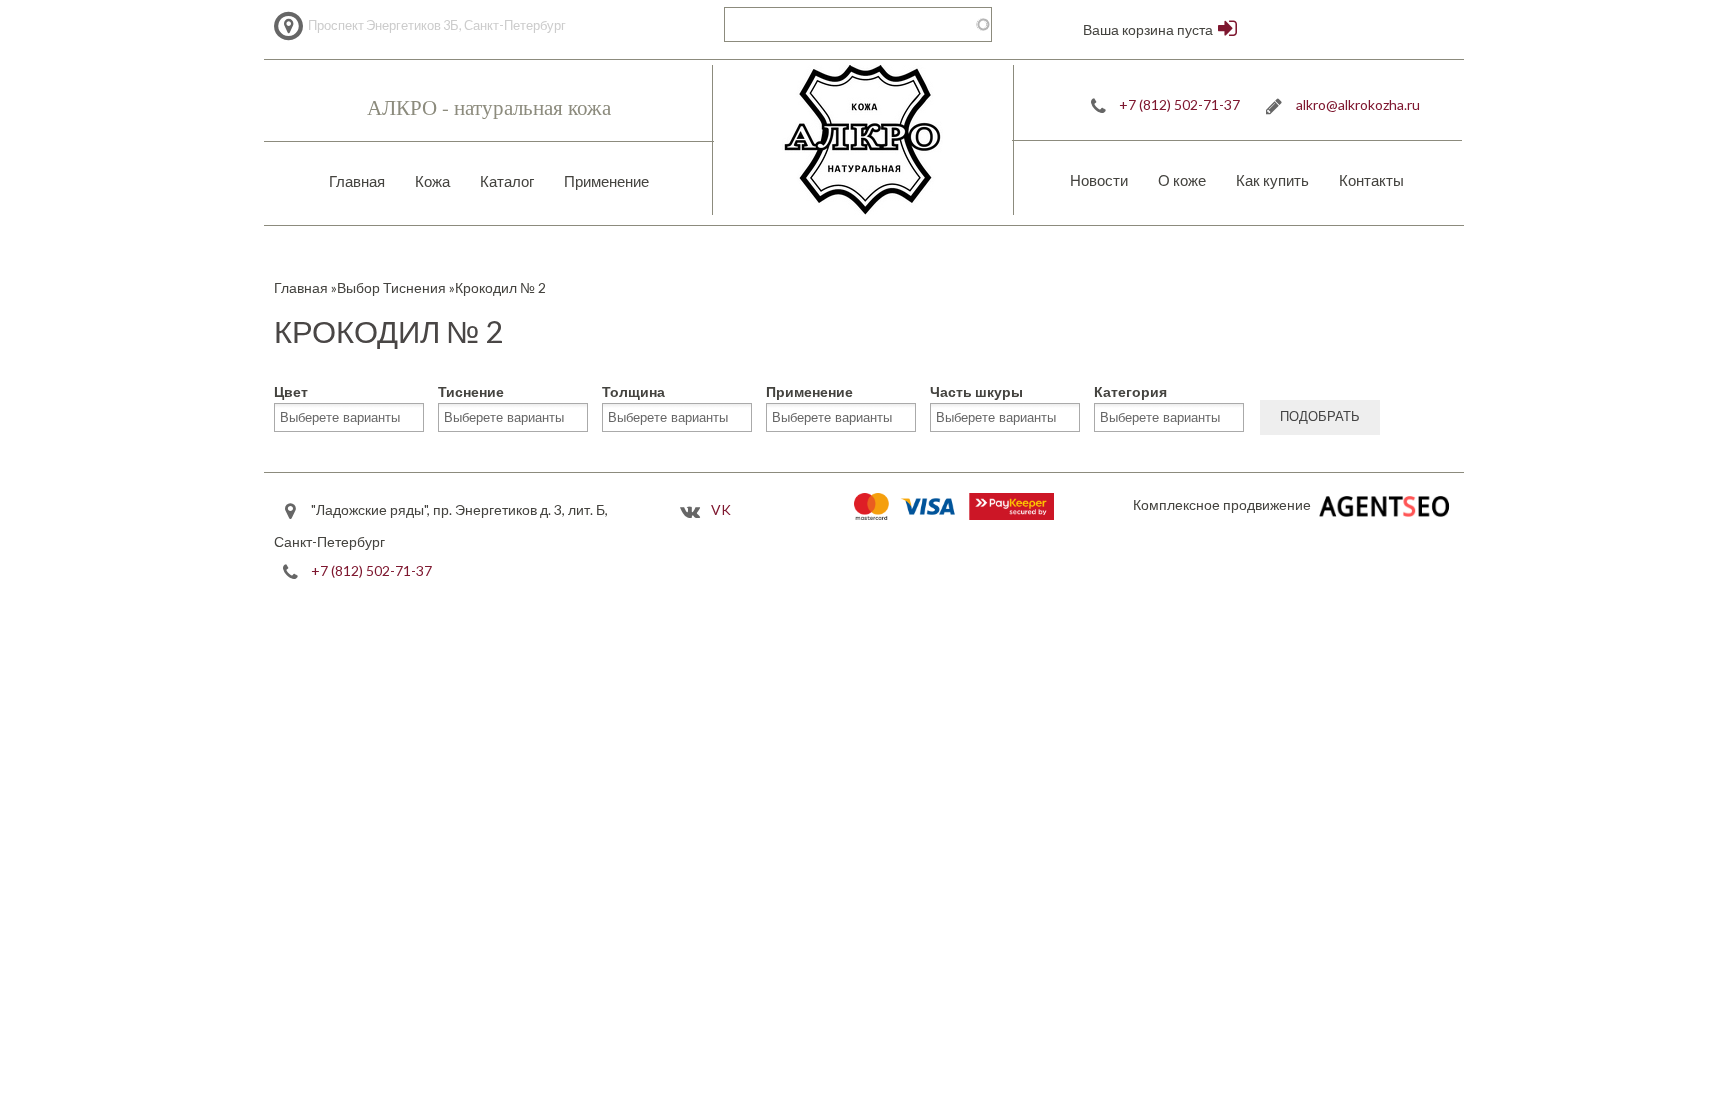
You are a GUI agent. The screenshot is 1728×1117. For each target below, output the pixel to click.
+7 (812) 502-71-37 (1179, 104)
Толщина (633, 391)
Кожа (432, 181)
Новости (1099, 180)
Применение (606, 181)
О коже (1182, 180)
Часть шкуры (976, 391)
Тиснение (471, 391)
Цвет (291, 391)
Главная (357, 181)
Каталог (507, 181)
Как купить (1272, 180)
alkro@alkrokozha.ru (1358, 104)
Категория (1130, 391)
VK (721, 509)
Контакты (1371, 180)
